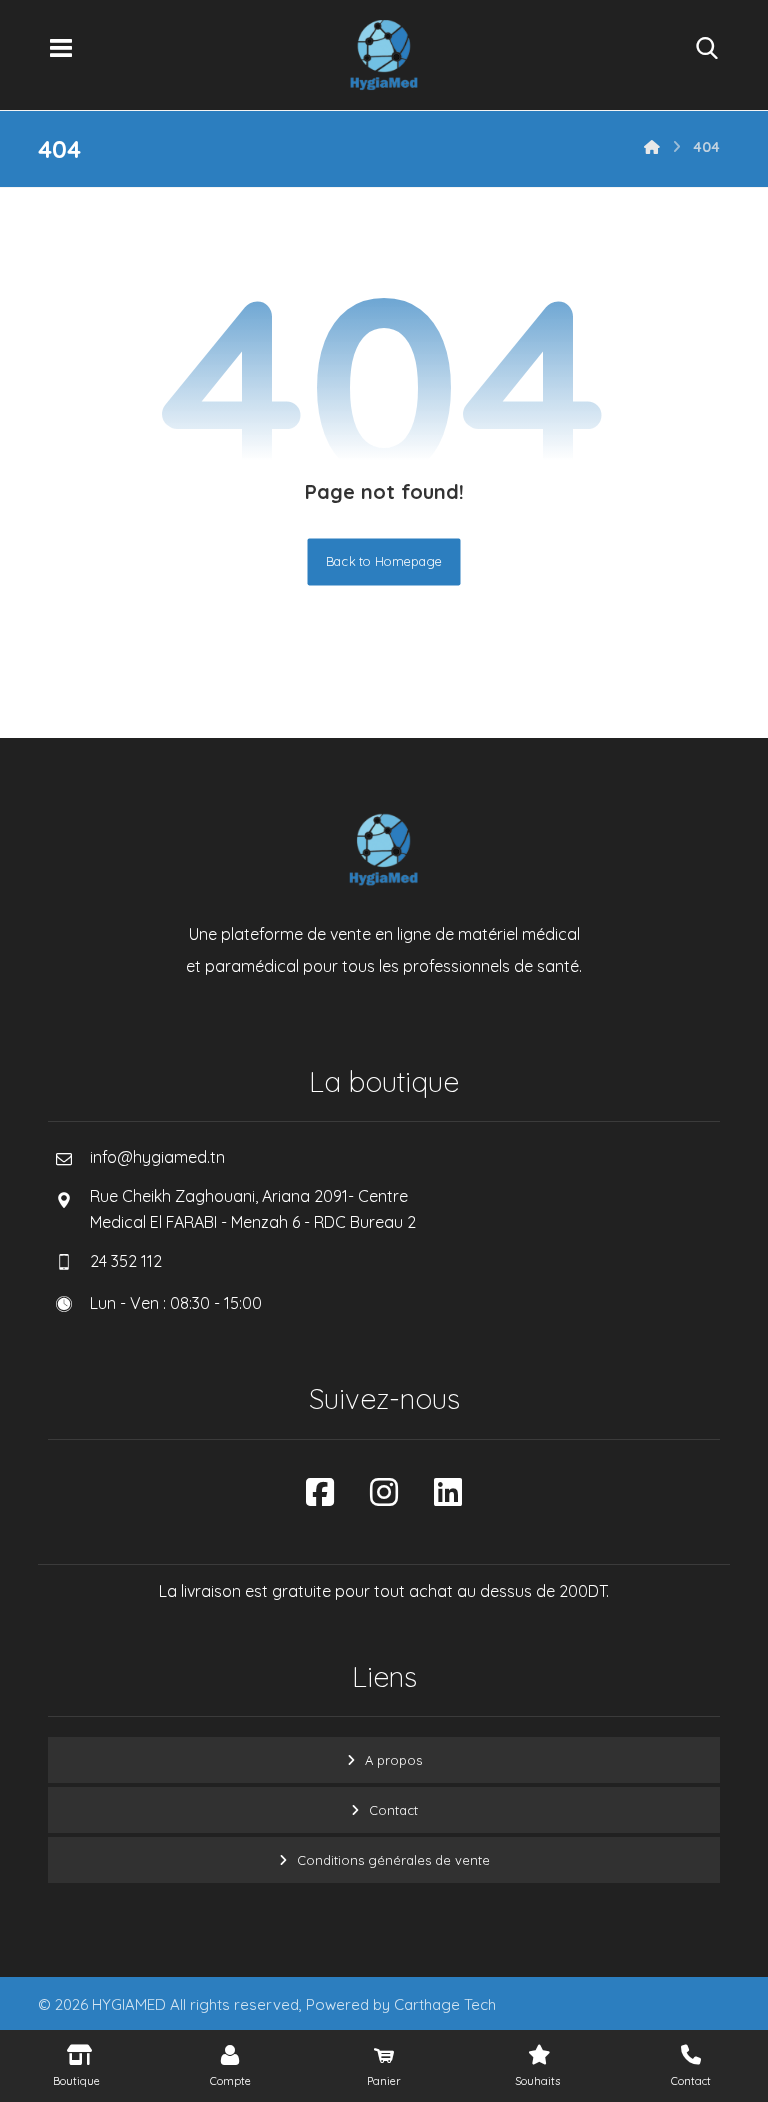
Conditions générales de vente (393, 1860)
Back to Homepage (384, 562)
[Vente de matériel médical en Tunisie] (384, 55)
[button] (61, 48)
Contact (393, 1810)
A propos (393, 1760)
